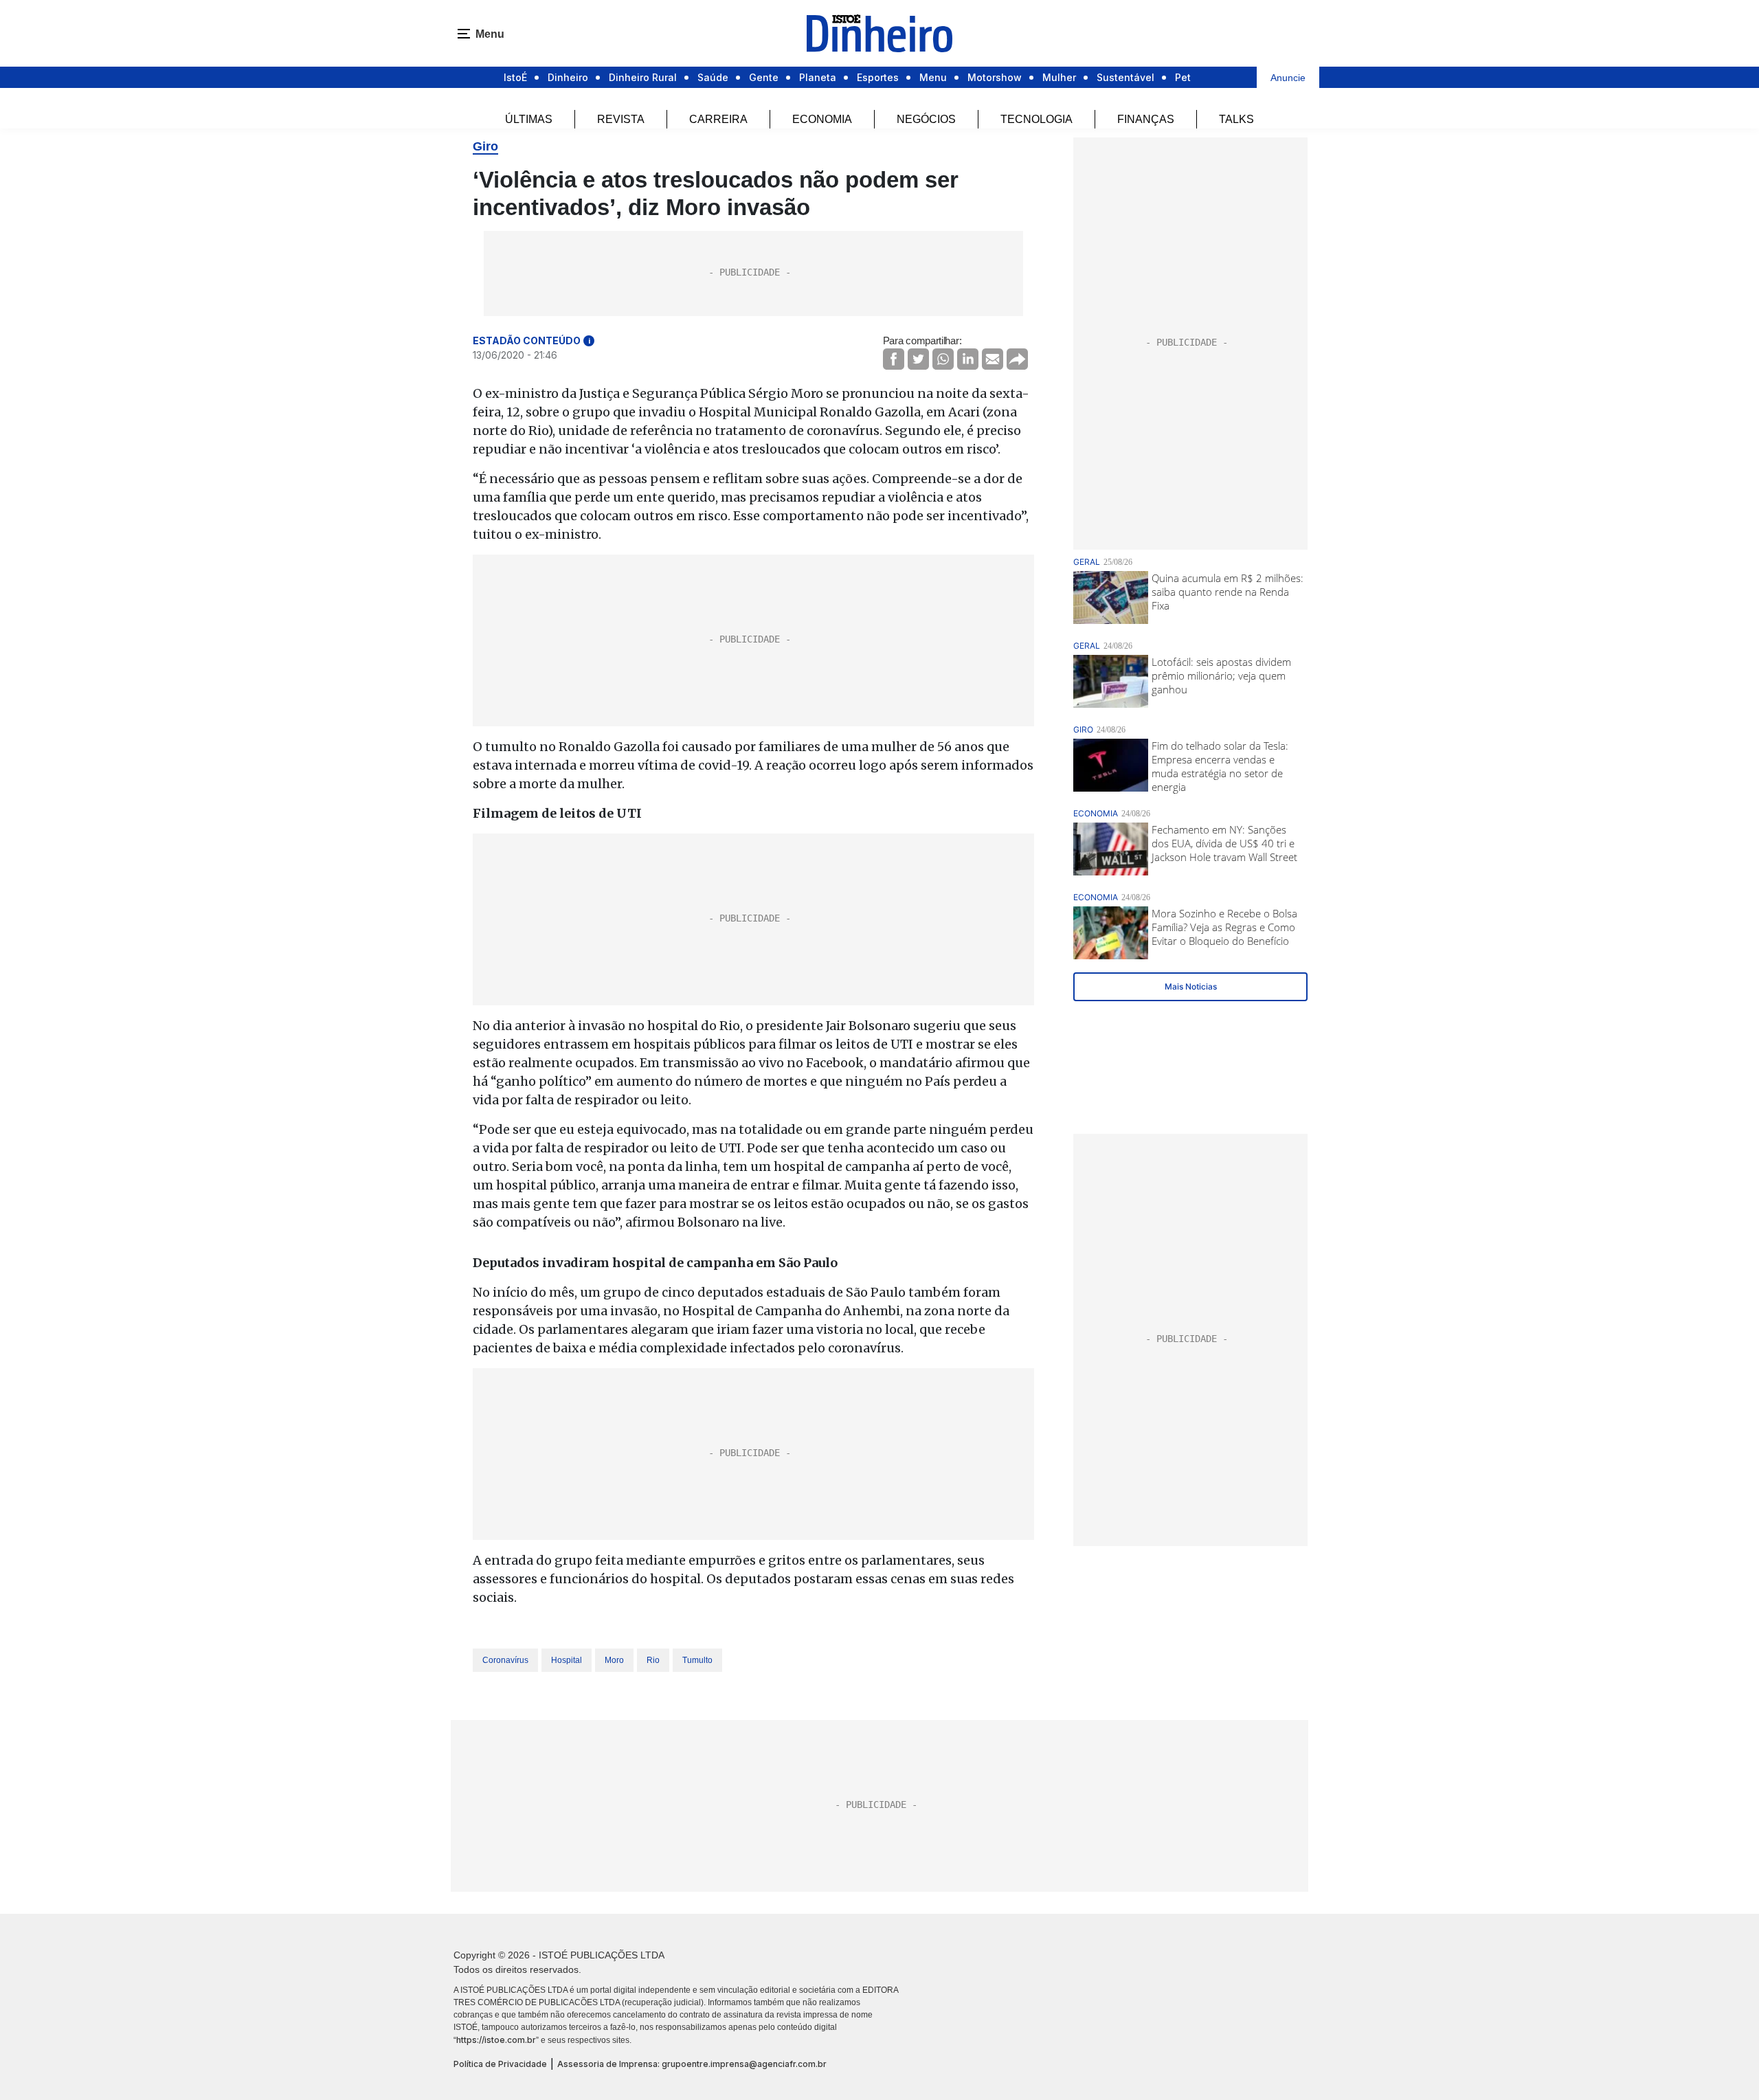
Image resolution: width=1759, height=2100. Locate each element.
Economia (822, 119)
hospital (567, 1660)
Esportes (878, 77)
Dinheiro (568, 77)
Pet (1183, 77)
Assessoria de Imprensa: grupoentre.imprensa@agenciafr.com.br (692, 2064)
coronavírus (505, 1660)
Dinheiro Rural (643, 77)
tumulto (697, 1660)
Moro (614, 1660)
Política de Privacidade (500, 2064)
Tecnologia (1037, 119)
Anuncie (1288, 78)
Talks (1236, 119)
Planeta (818, 77)
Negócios (926, 119)
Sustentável (1125, 77)
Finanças (1146, 119)
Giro (485, 146)
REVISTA (621, 119)
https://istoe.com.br (496, 2040)
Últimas (529, 119)
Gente (764, 77)
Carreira (718, 119)
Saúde (713, 77)
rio (653, 1660)
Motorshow (995, 77)
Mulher (1059, 77)
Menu (933, 77)
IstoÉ (515, 77)
